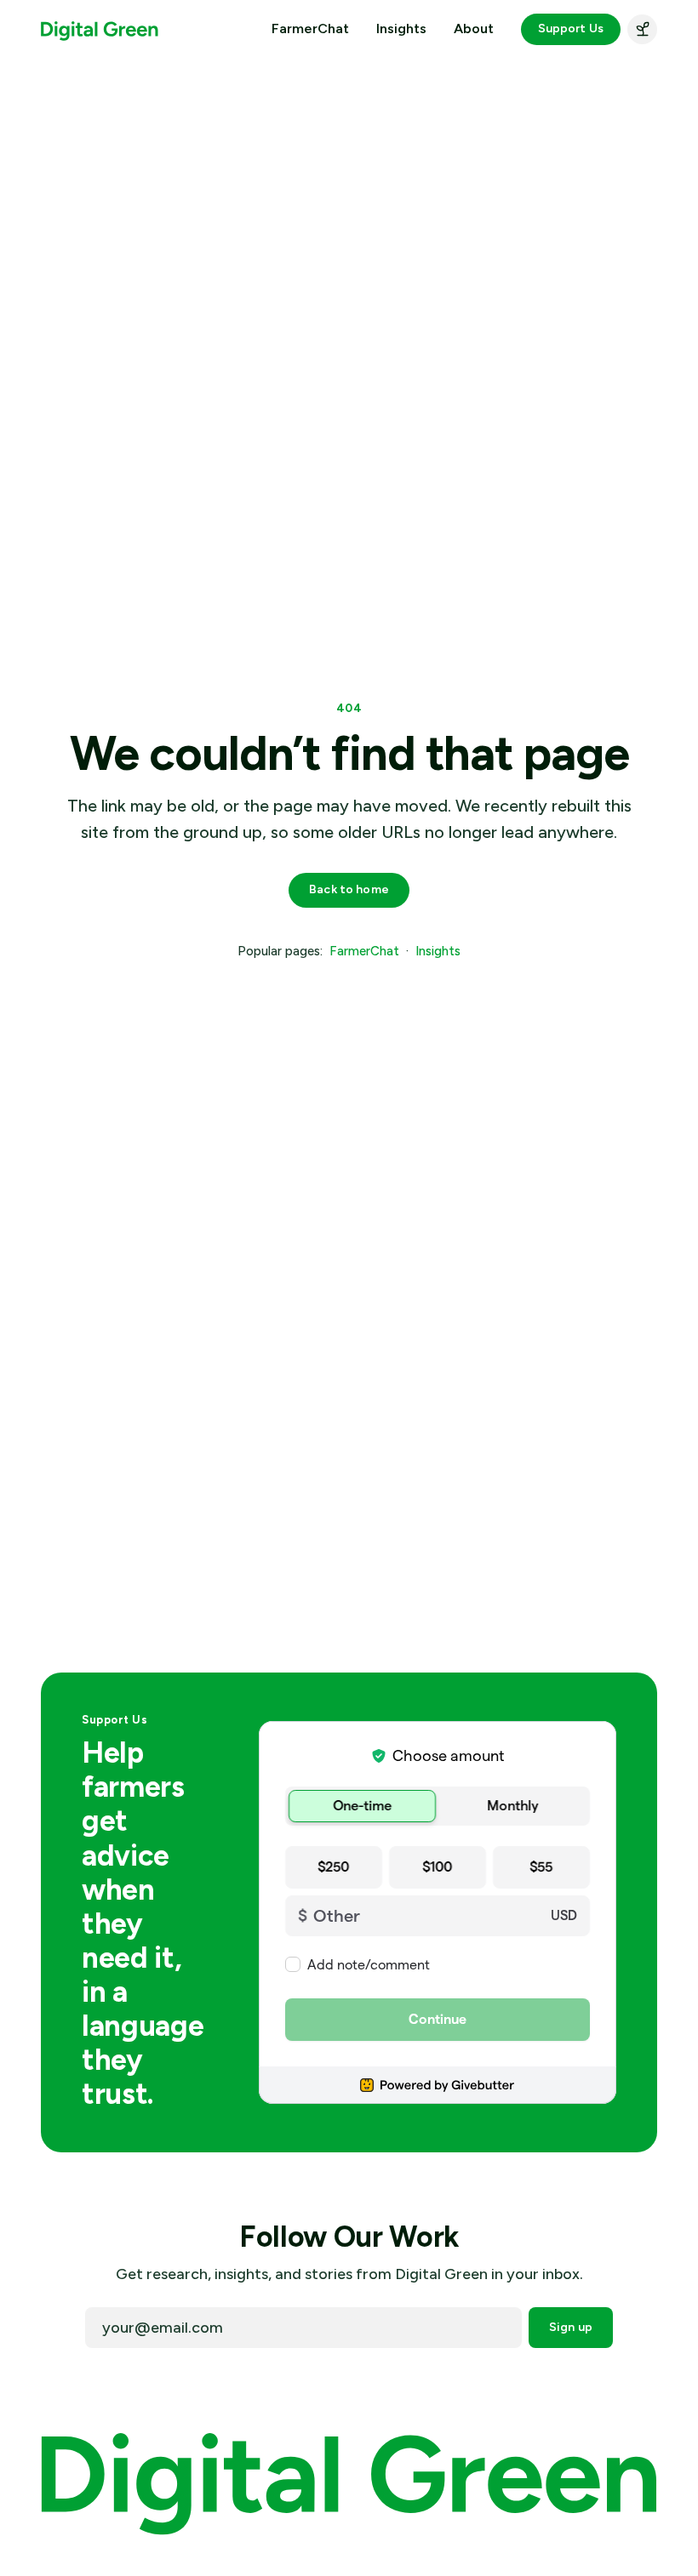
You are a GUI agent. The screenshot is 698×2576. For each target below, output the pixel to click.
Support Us (571, 28)
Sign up (571, 2327)
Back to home (349, 889)
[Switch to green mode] (642, 29)
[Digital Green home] (100, 29)
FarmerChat (310, 29)
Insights (401, 29)
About (474, 29)
